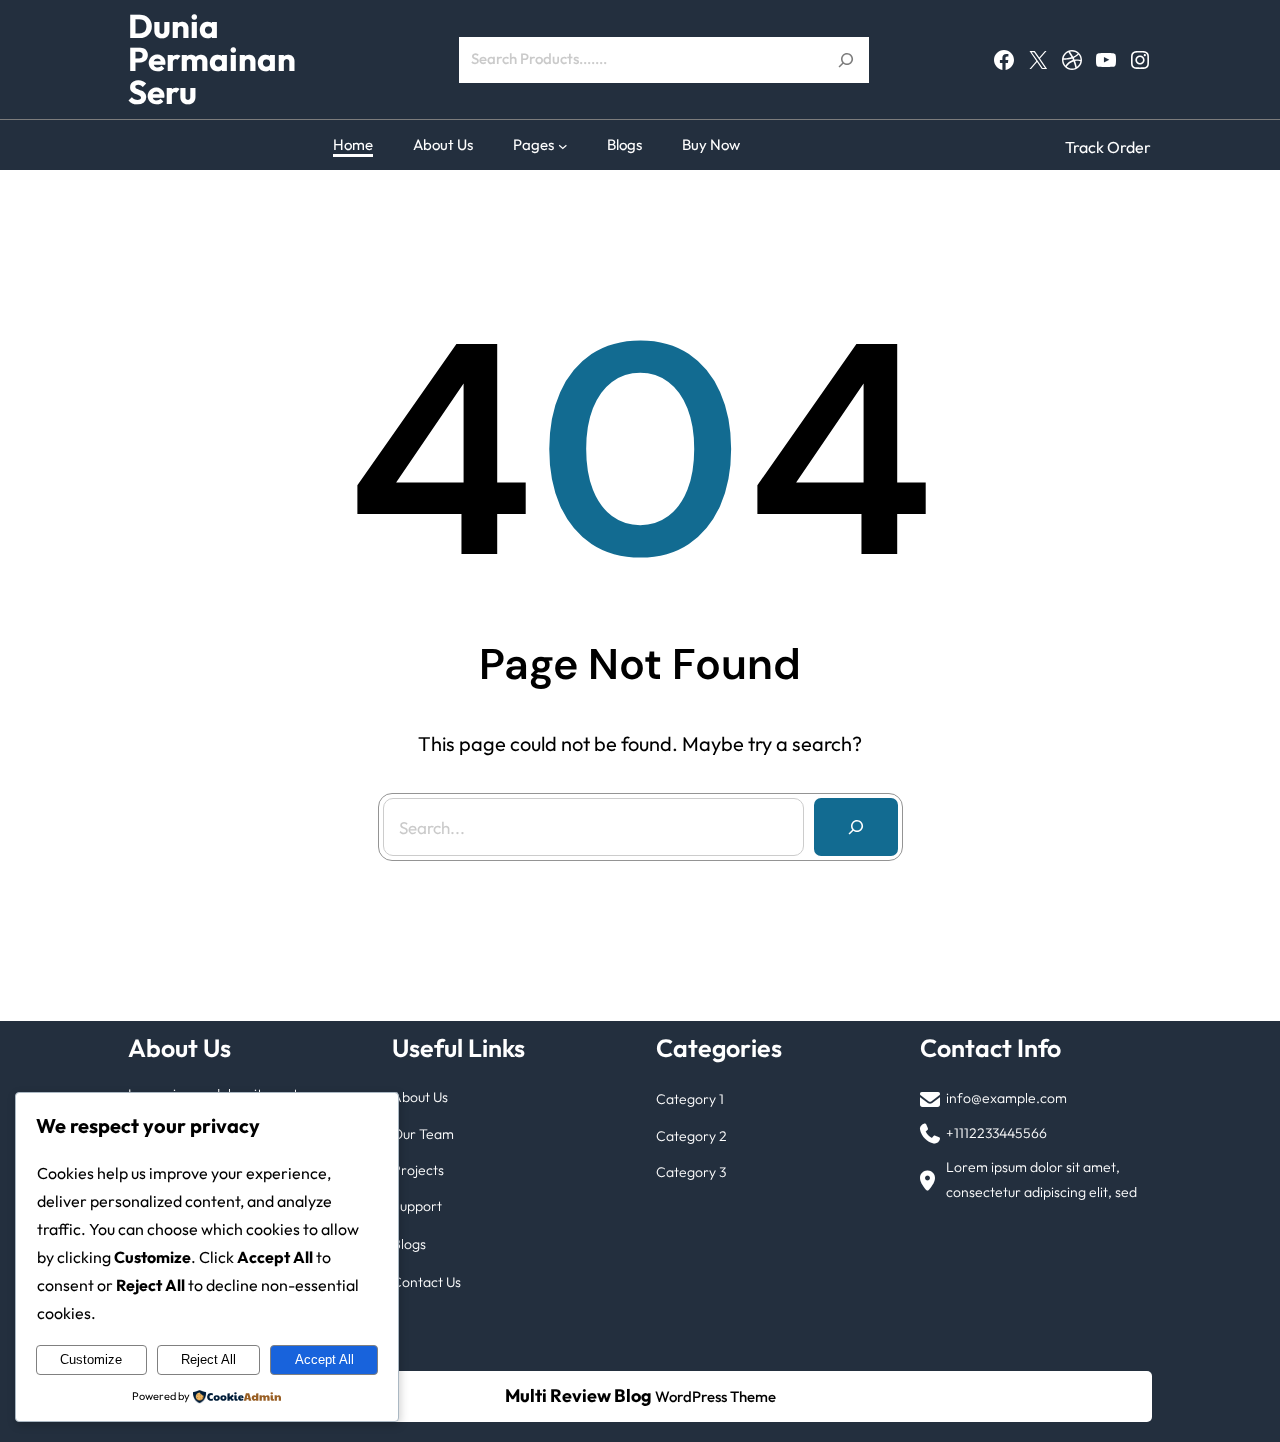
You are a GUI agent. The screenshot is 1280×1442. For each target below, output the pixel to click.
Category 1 (690, 1099)
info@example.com (1006, 1098)
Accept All (324, 1359)
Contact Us (426, 1282)
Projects (418, 1170)
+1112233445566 (996, 1133)
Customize (91, 1359)
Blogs (409, 1244)
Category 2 (691, 1136)
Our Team (423, 1134)
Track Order (1108, 147)
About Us (420, 1097)
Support (417, 1206)
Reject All (208, 1359)
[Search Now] (846, 60)
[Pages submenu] (563, 145)
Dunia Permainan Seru (212, 59)
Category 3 (691, 1172)
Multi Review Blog (578, 1395)
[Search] (856, 827)
